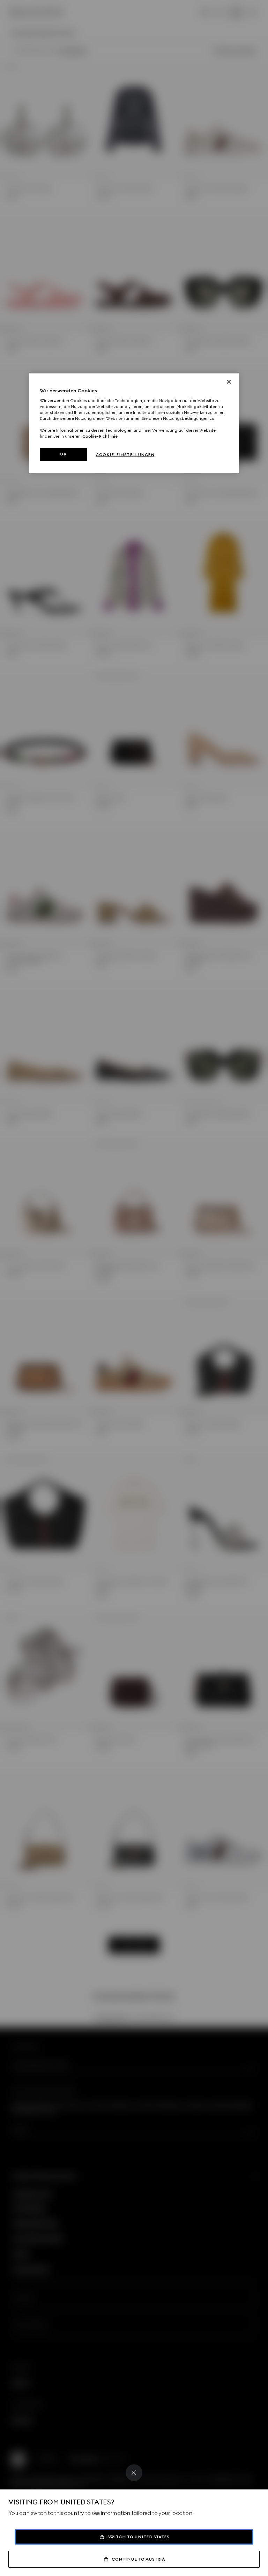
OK (63, 454)
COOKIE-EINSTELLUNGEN (125, 455)
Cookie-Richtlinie (100, 436)
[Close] (134, 2473)
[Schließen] (229, 382)
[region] (134, 423)
